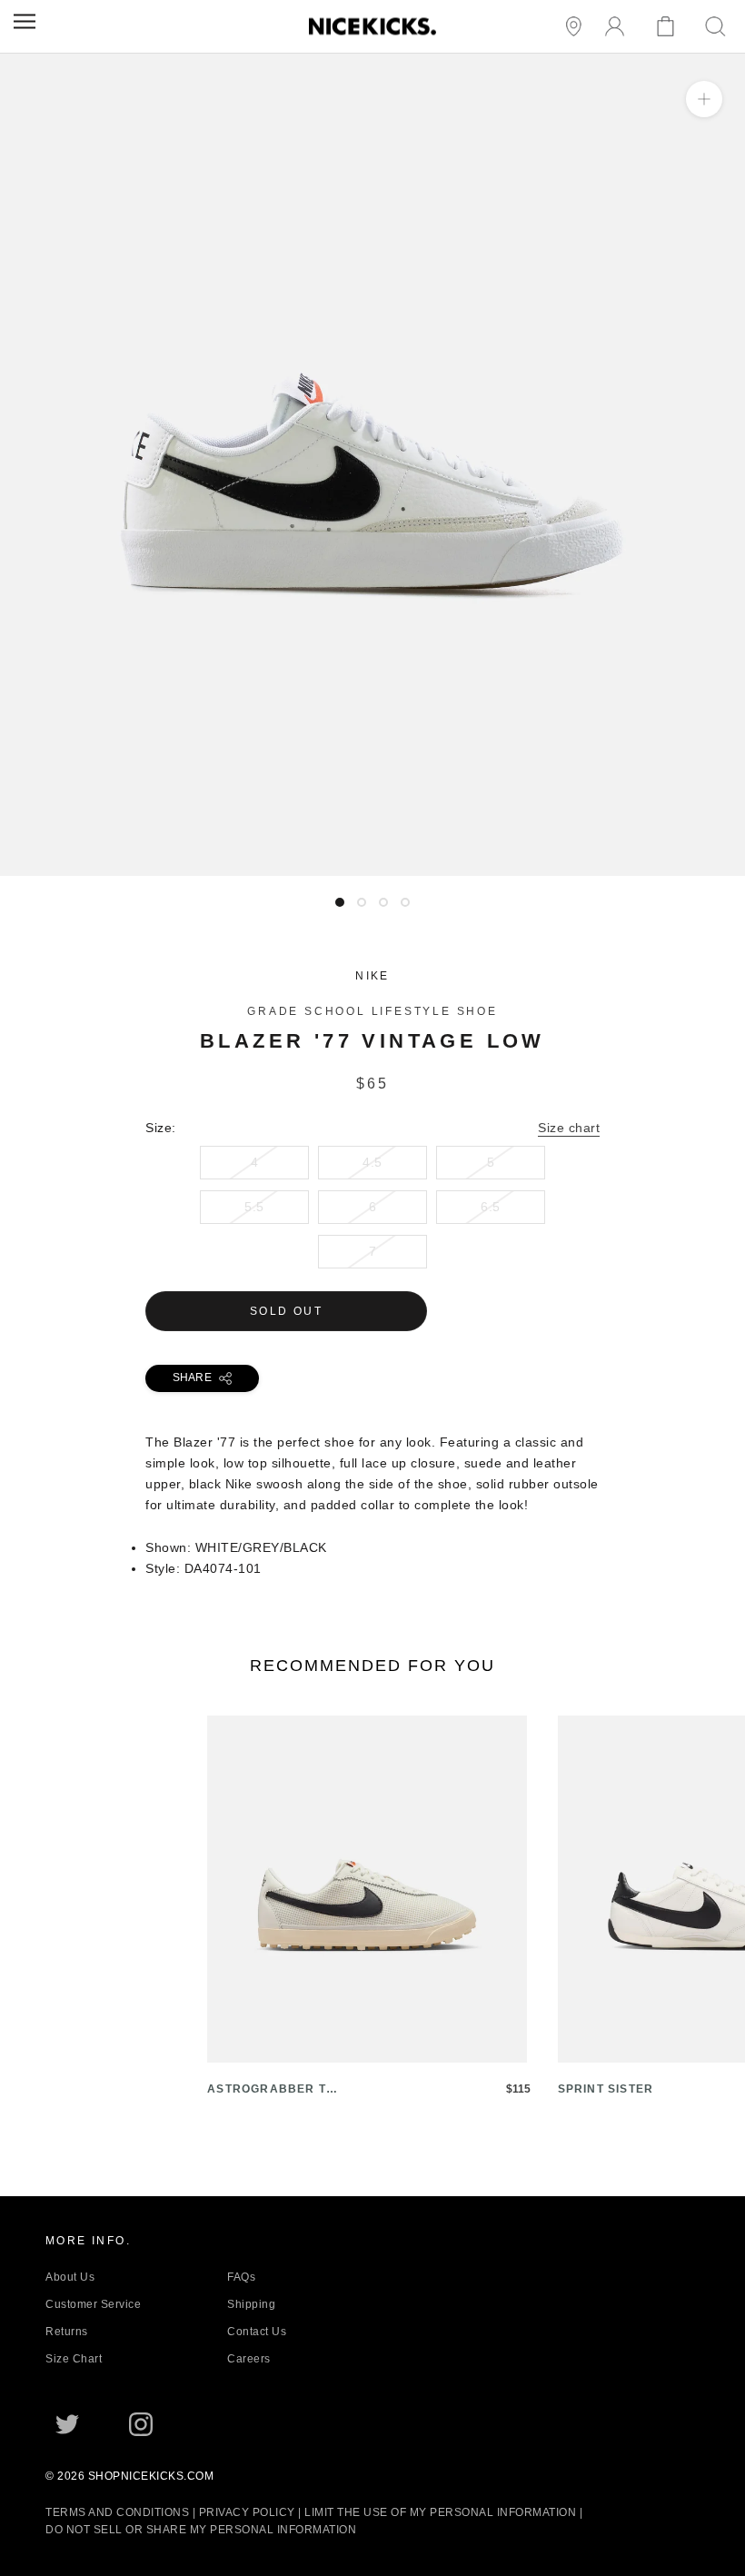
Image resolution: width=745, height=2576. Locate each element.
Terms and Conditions (117, 2512)
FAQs (241, 2277)
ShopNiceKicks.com (151, 2476)
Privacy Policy (247, 2512)
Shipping (251, 2304)
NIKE (372, 976)
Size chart (569, 1128)
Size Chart (74, 2359)
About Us (70, 2277)
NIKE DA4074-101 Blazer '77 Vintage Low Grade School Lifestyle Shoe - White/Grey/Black (279, 865)
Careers (249, 2359)
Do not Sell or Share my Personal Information (201, 2530)
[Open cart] (668, 27)
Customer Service (93, 2304)
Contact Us (257, 2332)
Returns (67, 2332)
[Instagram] (141, 2424)
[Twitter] (67, 2424)
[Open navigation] (25, 21)
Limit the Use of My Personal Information (440, 2512)
